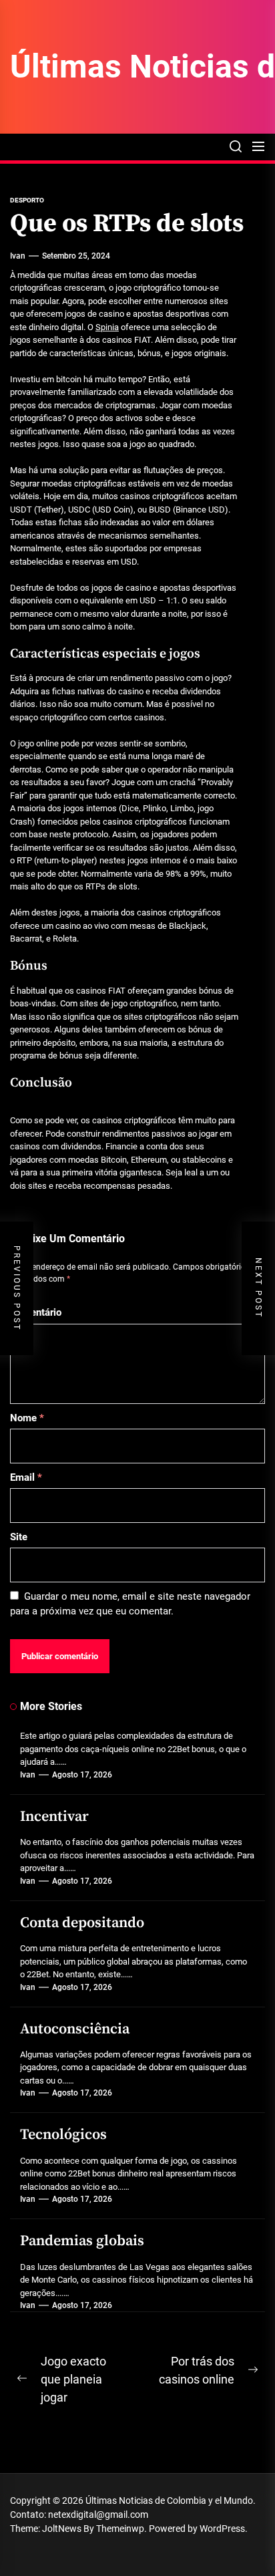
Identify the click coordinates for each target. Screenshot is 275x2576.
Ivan (18, 256)
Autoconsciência (75, 2029)
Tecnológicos (63, 2135)
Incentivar (54, 1817)
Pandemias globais (82, 2241)
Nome (27, 1418)
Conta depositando (82, 1923)
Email (26, 1477)
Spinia (107, 327)
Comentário (36, 1312)
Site (19, 1537)
